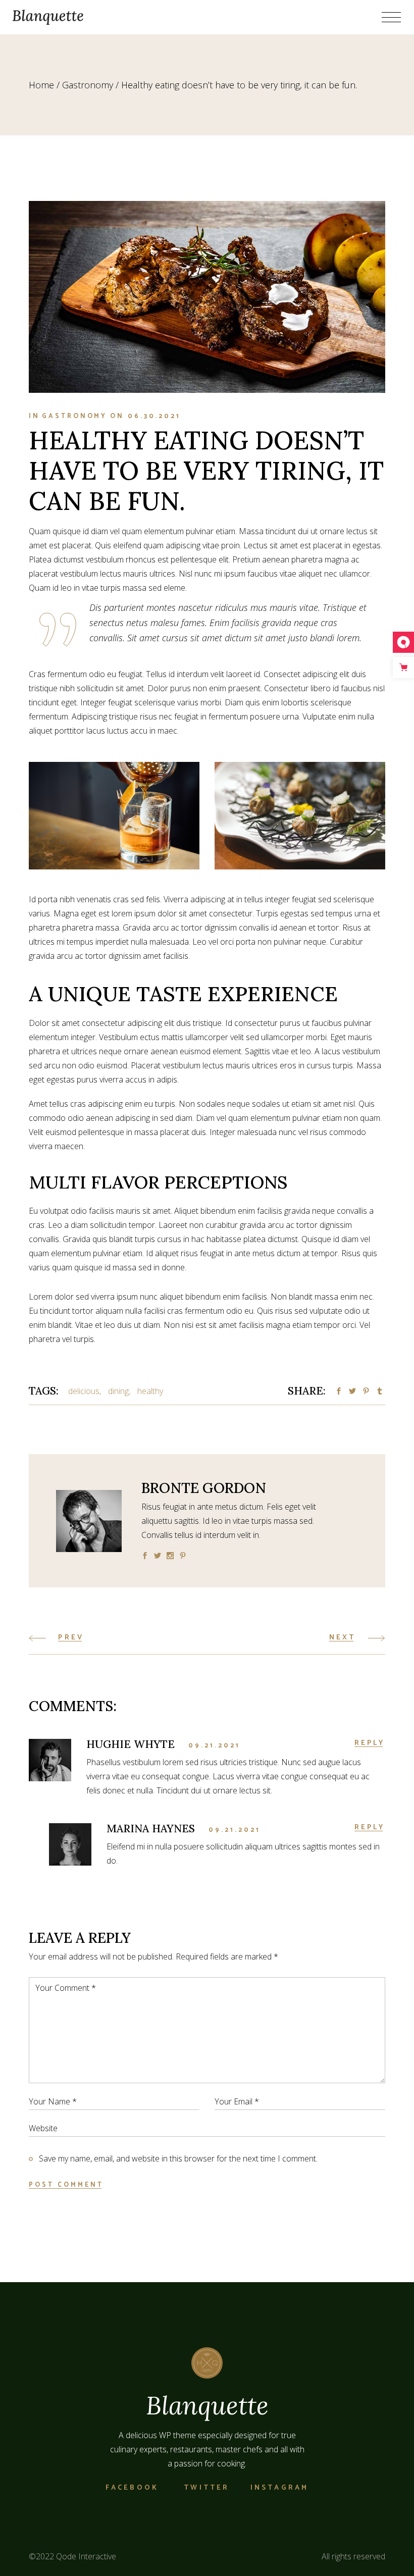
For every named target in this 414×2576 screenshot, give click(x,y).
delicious (84, 1391)
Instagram (280, 2488)
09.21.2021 (214, 1746)
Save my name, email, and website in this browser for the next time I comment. (178, 2158)
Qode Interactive (86, 2556)
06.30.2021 (154, 416)
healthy (150, 1391)
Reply (370, 1743)
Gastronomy (88, 85)
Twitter (206, 2488)
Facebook (132, 2488)
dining (118, 1391)
